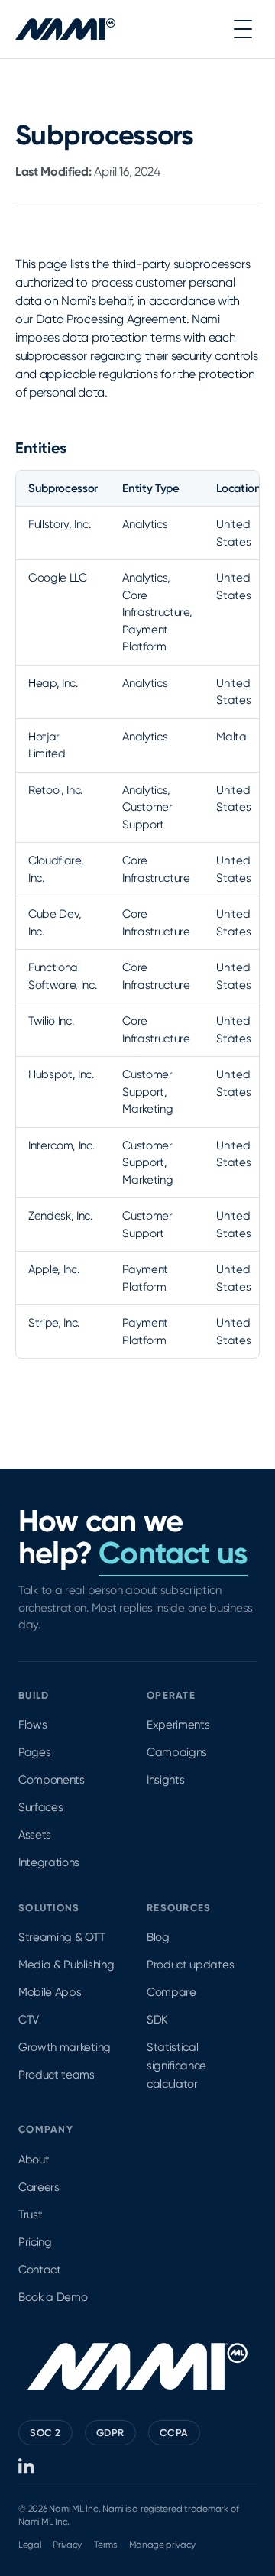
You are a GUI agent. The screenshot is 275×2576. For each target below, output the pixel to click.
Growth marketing (65, 2047)
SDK (157, 2020)
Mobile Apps (50, 1992)
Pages (34, 1752)
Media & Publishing (66, 1965)
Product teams (57, 2075)
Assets (35, 1835)
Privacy (67, 2545)
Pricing (35, 2242)
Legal (29, 2545)
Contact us (173, 1553)
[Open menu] (243, 29)
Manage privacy (163, 2545)
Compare (171, 1992)
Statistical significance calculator (176, 2066)
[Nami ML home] (65, 29)
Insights (165, 1780)
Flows (32, 1725)
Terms (105, 2545)
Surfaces (40, 1807)
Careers (39, 2187)
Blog (158, 1937)
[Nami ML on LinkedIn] (27, 2466)
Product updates (190, 1965)
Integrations (49, 1862)
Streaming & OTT (61, 1937)
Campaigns (177, 1752)
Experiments (178, 1725)
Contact (40, 2270)
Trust (30, 2215)
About (34, 2160)
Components (52, 1780)
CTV (29, 2020)
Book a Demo (53, 2297)
